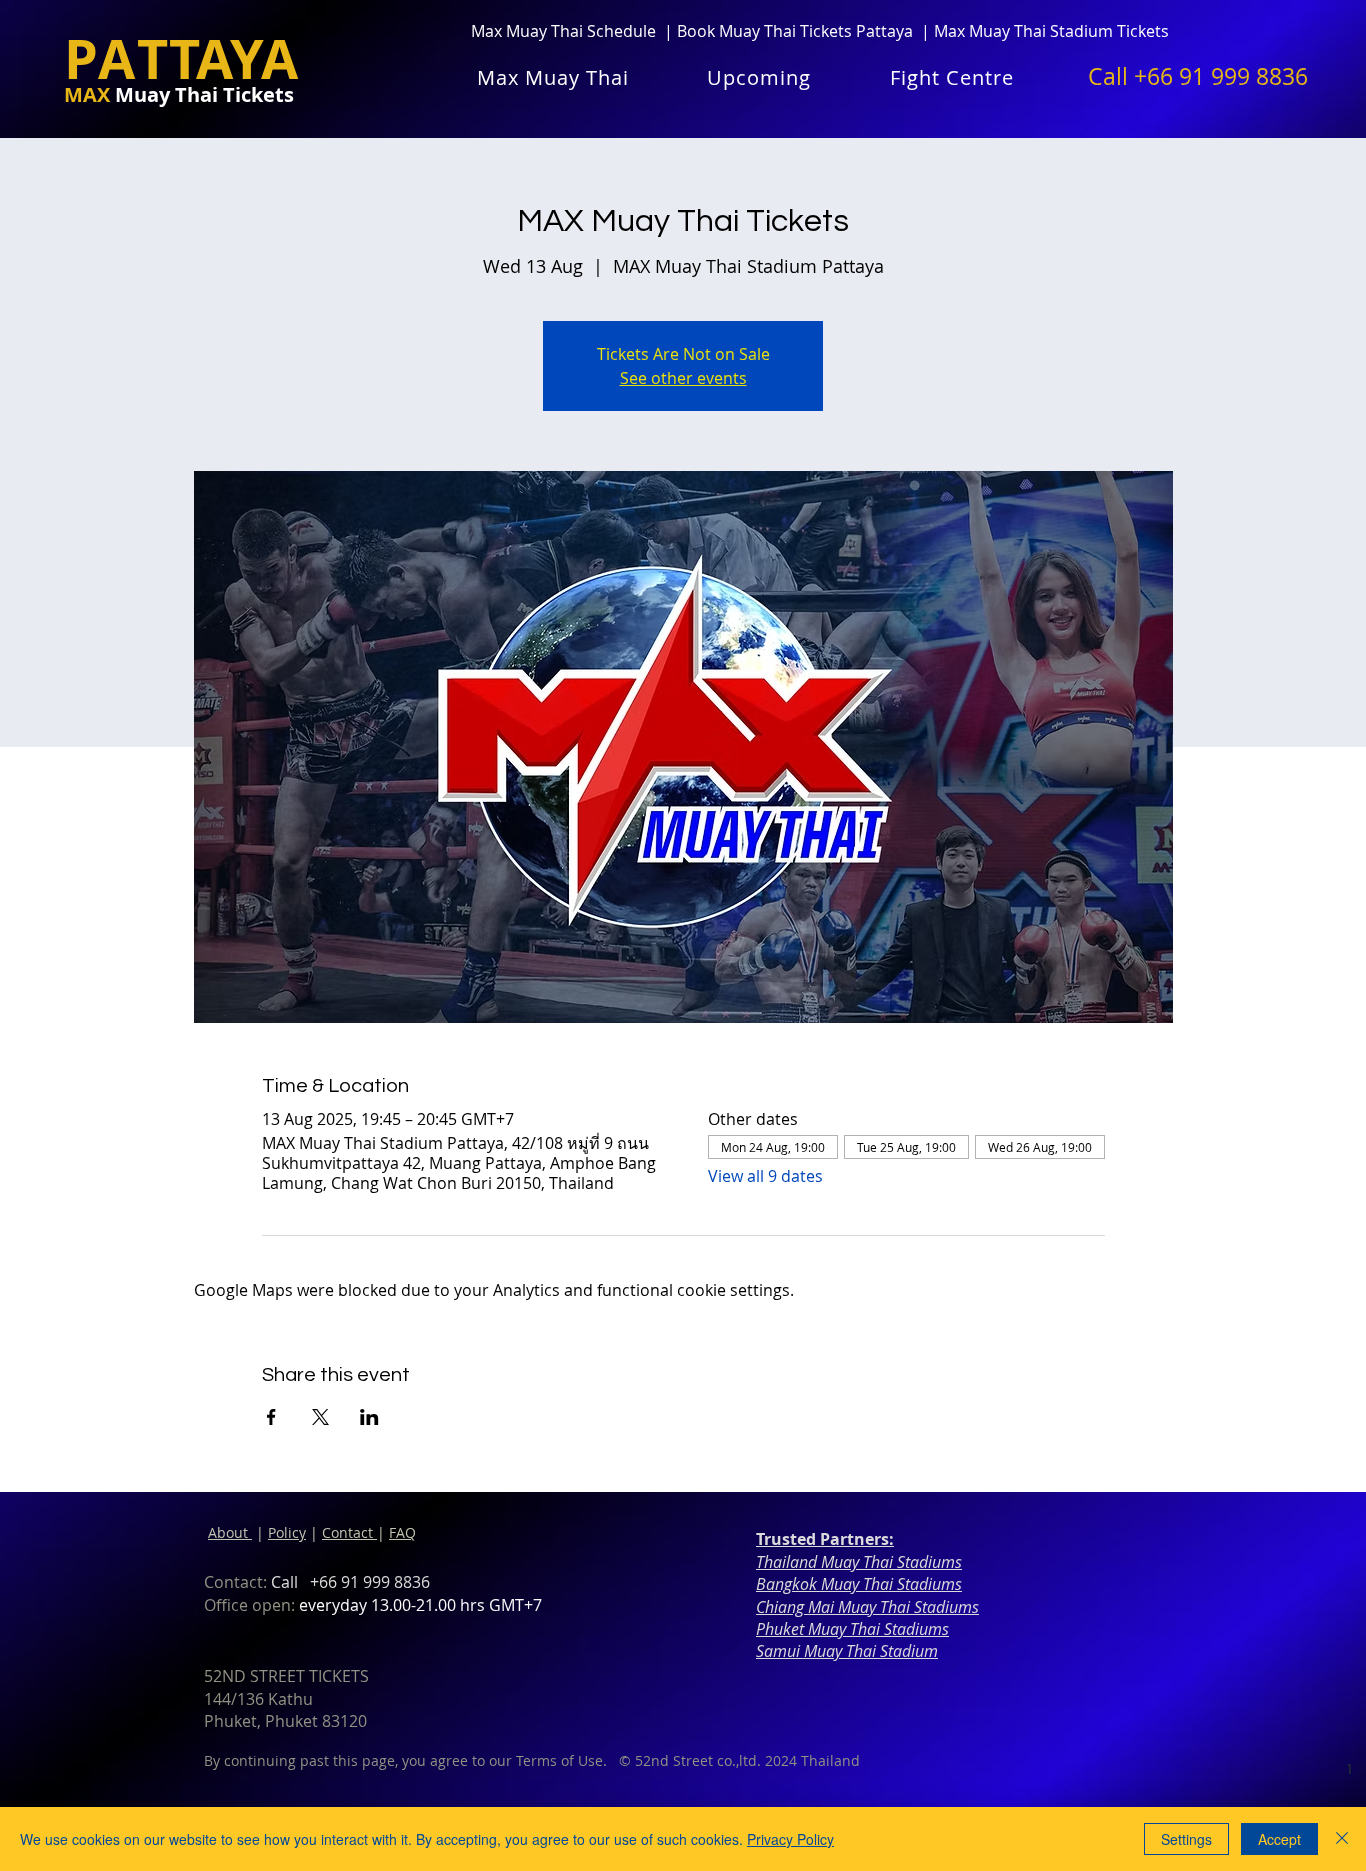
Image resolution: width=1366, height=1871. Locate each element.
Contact (349, 1532)
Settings (1186, 1839)
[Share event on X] (320, 1417)
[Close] (1342, 1839)
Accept (1279, 1839)
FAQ (402, 1532)
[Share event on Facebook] (271, 1417)
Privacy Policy (790, 1839)
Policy (287, 1532)
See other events (683, 378)
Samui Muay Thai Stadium (847, 1651)
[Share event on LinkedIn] (369, 1417)
